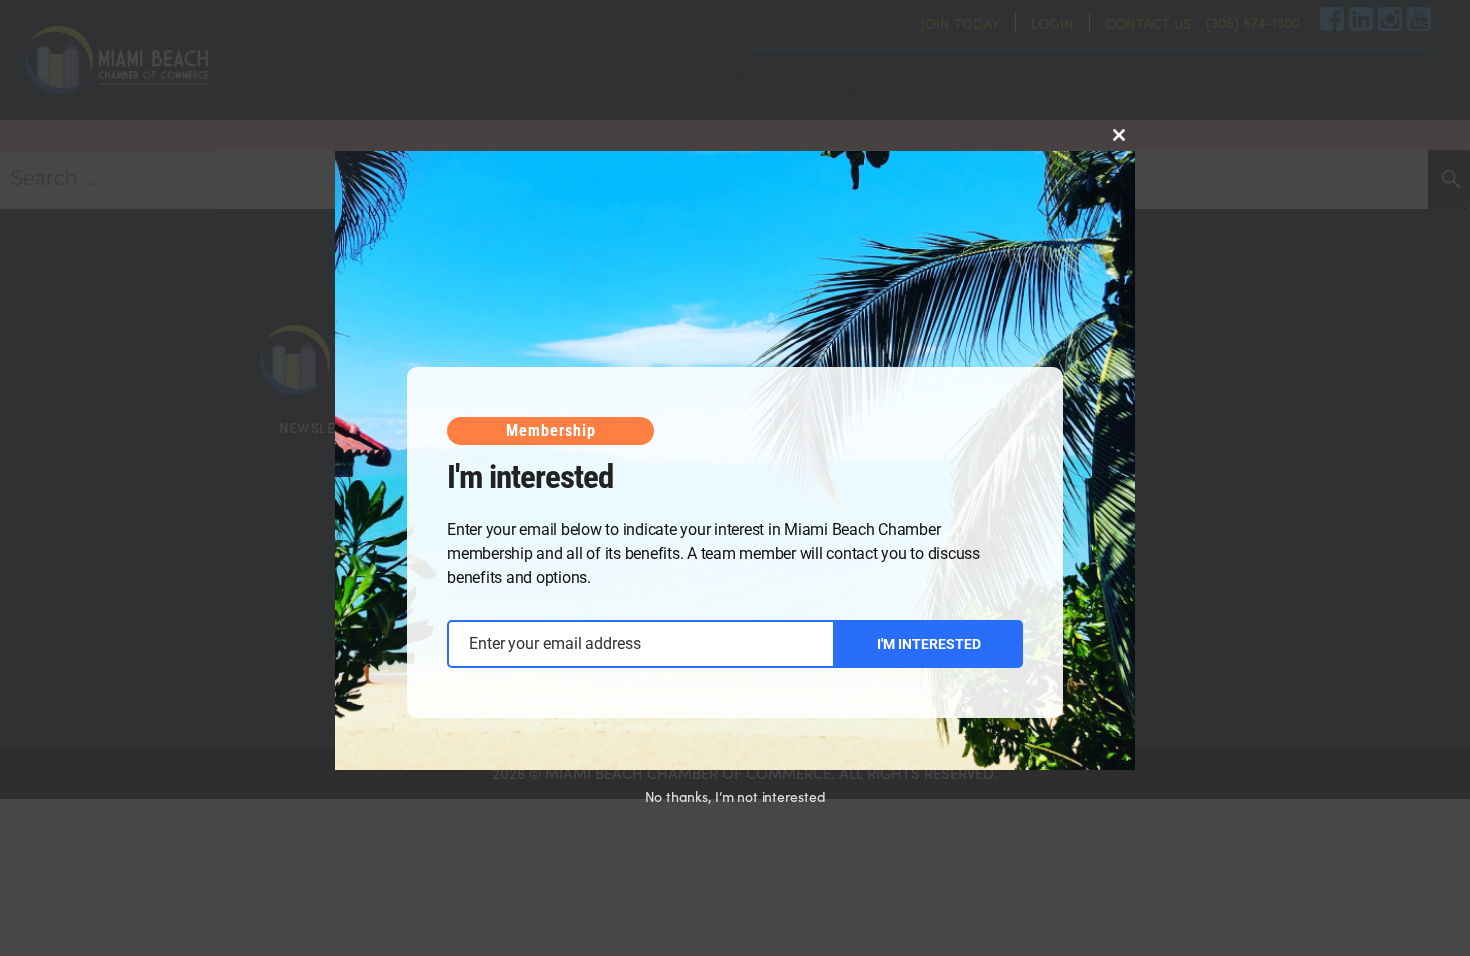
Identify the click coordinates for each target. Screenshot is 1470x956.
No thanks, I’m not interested (735, 796)
